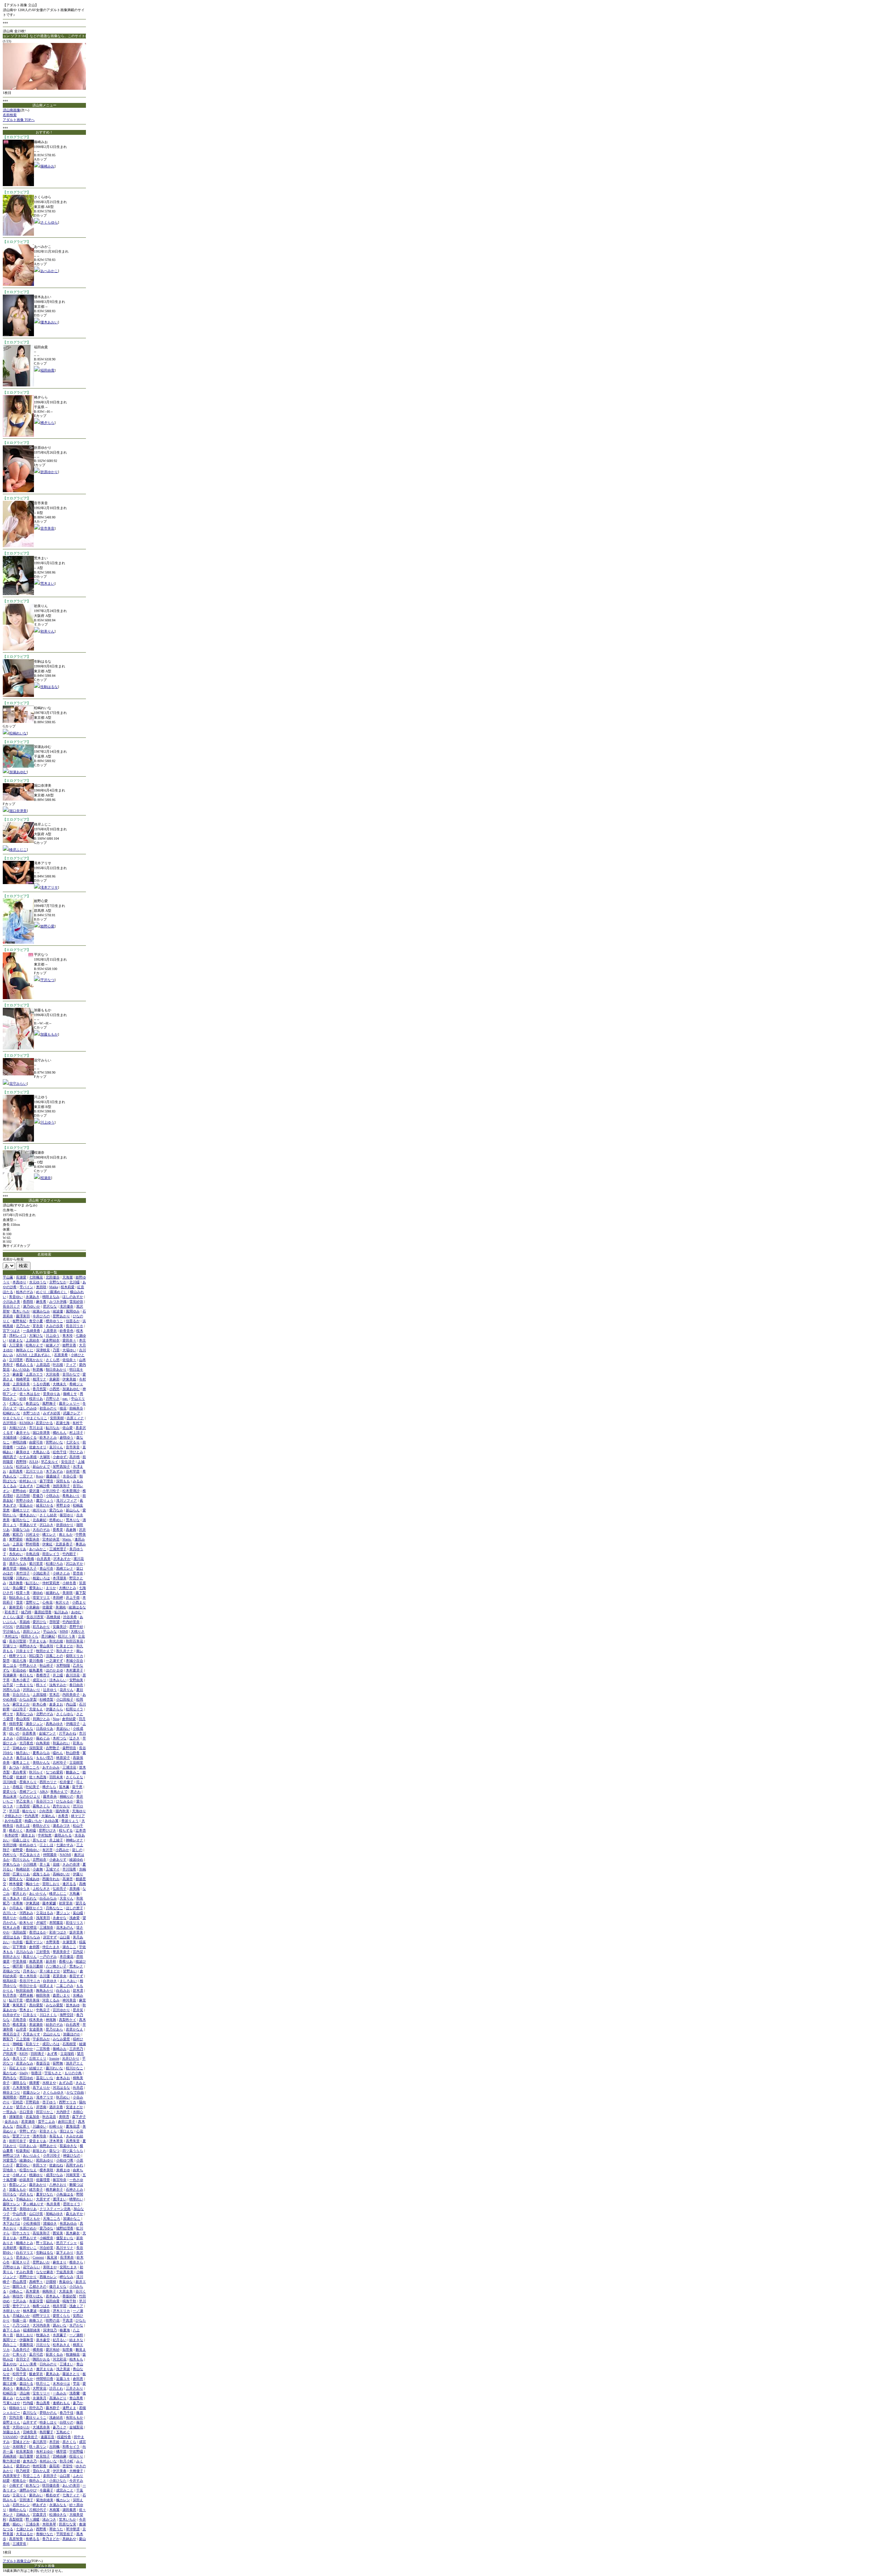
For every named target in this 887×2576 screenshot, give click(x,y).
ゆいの (14, 1733)
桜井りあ (36, 1399)
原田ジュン (32, 1631)
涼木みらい (58, 1680)
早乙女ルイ (50, 1462)
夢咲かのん (48, 2413)
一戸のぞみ (48, 1957)
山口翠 (65, 2476)
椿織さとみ (25, 2243)
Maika (54, 1287)
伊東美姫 (69, 1379)
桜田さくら (30, 1636)
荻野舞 (58, 2063)
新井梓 (51, 1961)
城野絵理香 (65, 2228)
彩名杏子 (11, 1612)
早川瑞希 (69, 1869)
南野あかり (48, 2146)
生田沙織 (10, 1845)
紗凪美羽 (26, 2180)
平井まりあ (38, 1641)
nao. (65, 1399)
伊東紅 (47, 1544)
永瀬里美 (69, 1942)
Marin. (67, 1539)
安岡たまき (68, 2267)
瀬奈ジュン (34, 1724)
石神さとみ (74, 2189)
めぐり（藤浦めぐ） (52, 1292)
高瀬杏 (68, 1879)
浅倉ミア (76, 2306)
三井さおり (74, 2388)
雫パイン (26, 1287)
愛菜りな (10, 1792)
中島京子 (43, 2010)
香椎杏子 (43, 1675)
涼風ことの (54, 1656)
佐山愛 (68, 1428)
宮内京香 (16, 2417)
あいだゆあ (21, 1369)
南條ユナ (36, 2320)
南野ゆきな (28, 1646)
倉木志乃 (30, 2461)
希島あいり (71, 1496)
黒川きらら (21, 1389)
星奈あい (23, 2257)
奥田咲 (41, 1287)
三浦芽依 (19, 2544)
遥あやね (10, 2364)
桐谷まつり (11, 2092)
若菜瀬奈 (28, 2121)
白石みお (63, 1990)
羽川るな (10, 2194)
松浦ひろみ (54, 1564)
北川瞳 (74, 1282)
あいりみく (32, 2155)
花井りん (67, 1690)
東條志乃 (23, 2388)
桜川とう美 (67, 1636)
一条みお (60, 2393)
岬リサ (8, 1714)
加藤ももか (49, 1034)
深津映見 (43, 1350)
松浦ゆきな (58, 2514)
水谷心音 (70, 1476)
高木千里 (10, 2209)
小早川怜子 (51, 1491)
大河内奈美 (41, 2325)
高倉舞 (71, 1530)
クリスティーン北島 (55, 2209)
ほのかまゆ (54, 1670)
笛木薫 (64, 1787)
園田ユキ (19, 2286)
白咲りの (67, 2422)
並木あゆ (73, 2005)
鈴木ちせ (26, 1923)
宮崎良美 (30, 2432)
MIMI (64, 1631)
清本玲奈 (39, 2136)
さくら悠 (53, 1360)
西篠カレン (48, 2277)
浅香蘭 (74, 2393)
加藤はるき (11, 2432)
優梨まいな (65, 2238)
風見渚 (52, 2257)
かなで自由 (75, 2092)
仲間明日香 (45, 2379)
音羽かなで (71, 1374)
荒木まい (47, 583)
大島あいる (41, 1452)
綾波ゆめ (76, 1859)
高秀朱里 (73, 2141)
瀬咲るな (19, 2083)
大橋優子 (76, 2471)
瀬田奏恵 (69, 2510)
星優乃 (38, 1496)
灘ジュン (63, 1913)
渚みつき (49, 2519)
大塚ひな (36, 1335)
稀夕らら (47, 423)
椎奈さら (76, 2262)
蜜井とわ (19, 1893)
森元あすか (74, 2214)
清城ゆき (50, 2223)
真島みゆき (54, 1724)
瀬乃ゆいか (32, 1306)
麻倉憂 (18, 1374)
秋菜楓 (38, 1369)
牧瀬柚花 (73, 2354)
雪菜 (19, 1602)
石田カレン (21, 2505)
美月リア (19, 2058)
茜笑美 (58, 2233)
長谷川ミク (11, 1306)
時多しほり (48, 2422)
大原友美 (66, 2291)
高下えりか (41, 2088)
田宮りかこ (45, 2112)
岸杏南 (41, 2107)
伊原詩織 (23, 1627)
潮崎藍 (18, 2044)
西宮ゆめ (26, 2078)
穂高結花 (10, 1981)
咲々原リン (38, 2447)
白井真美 (44, 1559)
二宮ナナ (26, 1476)
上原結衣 (33, 1340)
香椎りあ (66, 1961)
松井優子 (67, 1782)
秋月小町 (67, 2461)
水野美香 (53, 1942)
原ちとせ (39, 1840)
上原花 (18, 1544)
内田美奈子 (71, 1695)
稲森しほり (21, 1840)
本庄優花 (67, 1957)
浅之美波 (63, 2369)
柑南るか (19, 2481)
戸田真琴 (10, 2054)
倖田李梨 (16, 1724)
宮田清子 (26, 2500)
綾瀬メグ (53, 1345)
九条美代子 (21, 2350)
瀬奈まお (28, 1835)
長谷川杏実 (35, 1617)
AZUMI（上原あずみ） (34, 1355)
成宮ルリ (39, 1680)
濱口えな (67, 2131)
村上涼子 (76, 1433)
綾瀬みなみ (41, 1311)
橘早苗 (61, 2451)
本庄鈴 (54, 2442)
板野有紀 (19, 1321)
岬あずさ (39, 2505)
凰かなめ (10, 2073)
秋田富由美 (25, 1990)
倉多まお (56, 1704)
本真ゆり (19, 1282)
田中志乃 (36, 2408)
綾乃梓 (26, 1612)
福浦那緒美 (32, 2330)
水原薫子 (60, 2335)
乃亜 (56, 1350)
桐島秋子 (49, 2291)
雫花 (76, 2383)
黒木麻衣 (73, 2233)
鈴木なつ (33, 2485)
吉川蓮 (45, 1976)
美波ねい (63, 1728)
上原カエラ (34, 1374)
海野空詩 (67, 2015)
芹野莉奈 (33, 2102)
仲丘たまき (51, 1947)
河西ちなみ (11, 1690)
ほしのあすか (73, 1297)
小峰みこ (16, 2291)
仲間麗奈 (50, 1855)
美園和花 (26, 2345)
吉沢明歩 (10, 1423)
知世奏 (68, 2350)
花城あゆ (33, 1879)
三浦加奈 (46, 1927)
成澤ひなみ (54, 2175)
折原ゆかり (49, 472)
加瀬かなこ (72, 2219)
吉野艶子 (53, 1748)
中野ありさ (28, 1665)
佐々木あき (11, 1898)
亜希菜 (58, 1530)
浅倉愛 (74, 1918)
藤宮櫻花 (30, 1927)
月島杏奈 (19, 2020)
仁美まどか (65, 1646)
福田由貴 (47, 370)
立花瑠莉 (67, 2054)
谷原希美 (29, 1733)
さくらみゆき (53, 2092)
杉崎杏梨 (46, 1699)
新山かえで (41, 1466)
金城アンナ (47, 1733)
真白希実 (19, 1772)
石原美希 (61, 1355)
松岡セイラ (74, 1709)
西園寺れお (51, 1879)
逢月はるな (25, 1758)
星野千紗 (76, 1627)
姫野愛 (18, 1850)
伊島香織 (27, 1559)
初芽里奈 (66, 1903)
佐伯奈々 (69, 1360)
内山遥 (71, 1704)
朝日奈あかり (56, 1369)
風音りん (30, 1957)
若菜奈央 (60, 1976)
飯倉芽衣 (36, 2374)
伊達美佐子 (29, 2437)
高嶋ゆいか (61, 1874)
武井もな (26, 2194)
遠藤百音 (47, 2437)
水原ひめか (28, 2228)
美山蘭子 (19, 1588)
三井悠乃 (76, 2049)
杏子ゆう (49, 2102)
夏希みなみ (41, 1753)
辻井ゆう (50, 1690)
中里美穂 (19, 1961)
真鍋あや (69, 2539)
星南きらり (28, 1782)
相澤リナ (39, 1379)
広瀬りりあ (21, 1874)
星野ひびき (47, 1830)
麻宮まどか (21, 1704)
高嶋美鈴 (10, 2456)
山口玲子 (19, 1709)
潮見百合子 (11, 2034)
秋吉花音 (49, 2117)
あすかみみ (51, 1767)
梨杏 (6, 1661)
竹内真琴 (32, 1816)
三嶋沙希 (43, 1486)
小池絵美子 (41, 1573)
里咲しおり (51, 1884)
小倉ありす (58, 1859)
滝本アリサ (49, 887)
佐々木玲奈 (28, 1976)
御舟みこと (38, 2481)
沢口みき (46, 1525)
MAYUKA (10, 1559)
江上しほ (46, 1845)
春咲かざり (41, 1826)
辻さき (74, 1738)
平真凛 (68, 2320)
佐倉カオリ (38, 1447)
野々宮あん (45, 2243)
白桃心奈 (26, 1918)
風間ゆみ (73, 1311)
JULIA (34, 1462)
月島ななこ (54, 1908)
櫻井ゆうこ (54, 1321)
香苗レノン (18, 2185)
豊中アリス (21, 2306)
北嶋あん (23, 2514)
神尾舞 (51, 2020)
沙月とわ (56, 2388)
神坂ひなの (72, 2155)
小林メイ (19, 2175)
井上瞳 (58, 1675)
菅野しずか (28, 2131)
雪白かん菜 (41, 2471)
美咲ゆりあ (28, 2209)
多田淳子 (50, 2476)
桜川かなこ (74, 2068)
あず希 (52, 2054)
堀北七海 (19, 1661)
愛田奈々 (69, 1340)
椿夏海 (65, 2330)
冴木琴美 (56, 2141)
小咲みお (53, 1496)
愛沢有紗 (53, 2350)
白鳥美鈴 (43, 1743)
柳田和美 (43, 1995)
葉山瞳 (78, 1913)
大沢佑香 (53, 1374)
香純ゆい (33, 1850)
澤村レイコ (18, 1335)
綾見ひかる (45, 1505)
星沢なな (50, 1306)
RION (24, 2054)
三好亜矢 (43, 1952)
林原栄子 (63, 1758)
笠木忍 (54, 1695)
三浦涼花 (69, 1767)
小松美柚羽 (32, 2223)
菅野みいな (54, 1442)
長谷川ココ (45, 1801)
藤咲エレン (11, 2204)
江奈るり (30, 2015)
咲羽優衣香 (51, 2485)
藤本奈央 (50, 1796)
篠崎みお (47, 166)
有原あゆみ (68, 2223)
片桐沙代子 (38, 2510)
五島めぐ (63, 2432)
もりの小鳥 (73, 2073)
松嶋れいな (18, 733)
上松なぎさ (41, 1889)
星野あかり (61, 1316)
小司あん (16, 1908)
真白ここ (10, 2345)
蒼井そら (23, 1433)
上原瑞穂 (39, 1695)
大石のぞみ (41, 1530)
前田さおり (11, 1957)
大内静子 (63, 2112)
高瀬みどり (58, 2398)
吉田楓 (54, 2447)
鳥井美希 (53, 2204)
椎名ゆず (53, 2495)
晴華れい (76, 2199)
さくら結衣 (48, 1515)
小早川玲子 (52, 2155)
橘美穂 (38, 2350)
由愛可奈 (36, 1442)
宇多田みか (41, 2039)
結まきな (76, 2340)
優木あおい (49, 322)
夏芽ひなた (45, 2194)
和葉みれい (61, 1743)
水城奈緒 (10, 1437)
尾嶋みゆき (54, 2214)
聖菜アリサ (21, 2136)
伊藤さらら (54, 1709)
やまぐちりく (13, 1418)
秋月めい (63, 2097)
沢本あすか (62, 1559)
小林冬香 (69, 1583)
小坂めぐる (28, 1437)
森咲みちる (63, 1835)
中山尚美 (19, 2214)
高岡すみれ (74, 2165)
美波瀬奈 (36, 2024)
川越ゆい (39, 2126)
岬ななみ (67, 2277)
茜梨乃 (8, 2039)
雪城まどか (21, 2442)
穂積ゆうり (18, 2408)
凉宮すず (50, 1937)
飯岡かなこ (21, 1520)
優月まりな (58, 2286)
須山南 (25, 2393)
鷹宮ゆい (23, 2165)
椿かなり (29, 1811)
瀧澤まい (60, 2199)
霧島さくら (41, 1806)
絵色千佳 (60, 1452)
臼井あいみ (28, 2146)
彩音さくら (48, 2131)
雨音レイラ (51, 1554)
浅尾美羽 (43, 1918)
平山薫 (8, 1277)
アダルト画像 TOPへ (19, 120)
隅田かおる (41, 2359)
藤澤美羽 (23, 1316)
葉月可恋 (36, 2354)
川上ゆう (47, 1122)
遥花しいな (45, 2078)
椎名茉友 (19, 2024)
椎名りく (16, 1830)
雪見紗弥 (76, 1302)
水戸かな (76, 2325)
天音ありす (32, 2034)
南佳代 (18, 2296)
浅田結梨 (19, 1932)
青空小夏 (36, 1321)
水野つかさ (32, 1413)
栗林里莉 (16, 1607)
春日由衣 (76, 1685)
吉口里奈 (26, 2112)
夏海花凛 (73, 2126)
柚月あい (23, 1753)
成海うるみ (41, 1874)
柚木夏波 (30, 2311)
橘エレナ (49, 1534)
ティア (71, 1365)
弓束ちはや (11, 2403)
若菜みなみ (25, 2063)
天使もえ (36, 1709)
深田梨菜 (36, 1748)
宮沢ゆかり (61, 2010)
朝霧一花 (19, 2320)
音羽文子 (23, 2359)
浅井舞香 (16, 1583)
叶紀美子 (33, 1787)
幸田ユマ (39, 2165)
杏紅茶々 (23, 2126)
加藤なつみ (21, 1530)
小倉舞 (38, 1869)
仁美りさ (19, 2354)
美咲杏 (64, 2117)
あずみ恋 (66, 2083)
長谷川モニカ (30, 1981)
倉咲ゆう (67, 1437)
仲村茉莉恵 (51, 1583)
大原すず (43, 2199)
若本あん (53, 2296)
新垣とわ (39, 2151)
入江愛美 (16, 1345)
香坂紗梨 (69, 2296)
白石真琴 (73, 2024)
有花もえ (56, 2136)
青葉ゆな (66, 2282)
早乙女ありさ (30, 1855)
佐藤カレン (32, 2092)
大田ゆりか (21, 2427)
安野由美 (76, 1680)
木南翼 (54, 2510)
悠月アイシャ (67, 2243)
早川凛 (14, 1811)
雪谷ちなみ (32, 1937)
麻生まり (60, 2262)
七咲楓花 (36, 1277)
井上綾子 (56, 1840)
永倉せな (60, 1918)
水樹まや (49, 2083)
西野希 (41, 2529)
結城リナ (36, 2068)
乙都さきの (38, 2286)
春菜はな (33, 1403)
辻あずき (26, 1486)
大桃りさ (78, 1631)
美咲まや (50, 2267)
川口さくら (48, 2015)
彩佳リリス (74, 1923)
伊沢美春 (60, 2471)
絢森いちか (33, 1821)
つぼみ (21, 1447)
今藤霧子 (46, 2490)
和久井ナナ (65, 1651)
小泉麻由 (33, 1607)
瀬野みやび (28, 2490)
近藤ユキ (63, 2379)
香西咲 (28, 1302)
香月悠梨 (39, 1389)
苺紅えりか (18, 2068)
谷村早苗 (73, 1471)
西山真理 (19, 2282)
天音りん (67, 1898)
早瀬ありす (28, 1525)
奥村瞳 (31, 1830)
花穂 (56, 1864)
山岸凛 (21, 2029)
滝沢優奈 (67, 1306)
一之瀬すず (54, 1661)
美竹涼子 (23, 1573)
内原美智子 (11, 2476)
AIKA (43, 1792)
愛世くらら (61, 2316)
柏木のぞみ (25, 1292)
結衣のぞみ (54, 2024)
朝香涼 (36, 2073)
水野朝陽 (63, 1665)
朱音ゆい (16, 1297)
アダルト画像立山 (17, 2561)
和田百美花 (74, 1641)
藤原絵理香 (43, 1612)
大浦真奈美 (41, 2427)
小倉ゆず (60, 1457)
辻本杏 (81, 1830)
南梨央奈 (33, 1539)
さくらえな (74, 1777)
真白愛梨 (36, 2005)
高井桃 (74, 1457)
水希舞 (18, 1903)
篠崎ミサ (70, 1394)
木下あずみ (54, 1471)
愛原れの (23, 2466)
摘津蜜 (34, 2083)
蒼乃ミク (60, 2427)
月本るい (30, 1971)
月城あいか (21, 2316)
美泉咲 (68, 1593)
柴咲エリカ (74, 1656)
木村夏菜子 (74, 1670)
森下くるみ (11, 2330)
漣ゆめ (38, 1593)
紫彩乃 (18, 1534)
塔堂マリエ (41, 1597)
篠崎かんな (18, 2510)
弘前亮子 (60, 1889)
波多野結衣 (51, 1340)
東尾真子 (19, 2005)
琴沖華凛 (73, 2529)
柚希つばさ (41, 2306)
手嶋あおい (25, 2199)
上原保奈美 (21, 1384)
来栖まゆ (63, 2170)
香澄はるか (38, 1932)
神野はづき (11, 2155)
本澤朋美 (60, 1578)
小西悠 (54, 1389)
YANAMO (10, 2437)
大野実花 (39, 2388)
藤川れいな (54, 2068)
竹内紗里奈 (71, 1622)
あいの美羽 (71, 2485)
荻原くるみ (54, 2354)
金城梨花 (76, 2427)
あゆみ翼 (52, 1821)
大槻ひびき (18, 1428)
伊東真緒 (33, 1903)
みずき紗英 (52, 1413)
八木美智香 (21, 2088)
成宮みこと (65, 2490)
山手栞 (8, 1685)
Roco (40, 1476)
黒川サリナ (65, 2248)
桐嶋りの (67, 1796)
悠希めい (56, 1520)
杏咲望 (54, 1622)
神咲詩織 (19, 1442)
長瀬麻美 (10, 1675)
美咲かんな (41, 1762)
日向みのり (48, 2364)
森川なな (30, 2413)
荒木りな (73, 1520)
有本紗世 (11, 1835)
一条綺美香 (32, 1331)
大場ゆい (69, 1350)
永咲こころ (31, 1767)
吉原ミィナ (75, 1418)
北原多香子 (64, 1544)
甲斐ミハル (11, 2219)
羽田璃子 (37, 2054)
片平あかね (68, 1733)
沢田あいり (32, 1690)
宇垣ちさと (53, 2073)
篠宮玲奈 (60, 2180)
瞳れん (58, 1753)
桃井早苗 (60, 2306)
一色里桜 (23, 1806)
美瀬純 (61, 1607)
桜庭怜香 (64, 2437)
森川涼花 (73, 1675)
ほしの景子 (74, 1908)
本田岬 (58, 1597)
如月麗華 (26, 2456)
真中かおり (61, 1806)
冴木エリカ (61, 2311)
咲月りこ (43, 2383)
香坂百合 (43, 2063)
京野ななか (58, 1282)
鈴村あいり (28, 1481)
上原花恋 (43, 1365)
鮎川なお (53, 1428)
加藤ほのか (72, 2034)
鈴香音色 (67, 1331)
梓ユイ (41, 1685)
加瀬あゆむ (18, 772)
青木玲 (68, 1335)
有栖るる (33, 2539)
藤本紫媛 (49, 1903)
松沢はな (23, 1466)
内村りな (10, 1855)
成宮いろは (51, 2044)
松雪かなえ (28, 2170)
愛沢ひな (39, 1622)
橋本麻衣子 (54, 2189)
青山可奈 (46, 1568)
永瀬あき (33, 1297)
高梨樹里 (16, 2519)
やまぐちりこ (37, 1418)
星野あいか (41, 2262)
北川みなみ (25, 1952)
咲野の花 (53, 2320)
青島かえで (59, 1792)
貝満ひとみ (41, 1719)
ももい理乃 (45, 1758)
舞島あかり (45, 1990)
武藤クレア (72, 1413)
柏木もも (76, 2359)
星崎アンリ (28, 1792)
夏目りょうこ (36, 2417)
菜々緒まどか (50, 1971)
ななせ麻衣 (45, 2272)
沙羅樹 (51, 2282)
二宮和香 (43, 2049)
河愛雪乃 (10, 2160)
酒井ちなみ (18, 1564)
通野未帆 (26, 1995)
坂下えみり (65, 2252)
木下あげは (11, 2223)
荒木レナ (76, 1966)
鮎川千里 (16, 2000)
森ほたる (26, 2383)
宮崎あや (19, 1748)
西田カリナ (48, 1782)
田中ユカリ (21, 2233)
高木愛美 (33, 2291)
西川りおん (21, 1859)
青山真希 (76, 2398)
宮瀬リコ (10, 1646)
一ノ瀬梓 (76, 2335)
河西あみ (26, 1913)
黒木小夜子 (21, 1680)
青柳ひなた (45, 2534)
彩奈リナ (33, 2044)
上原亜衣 (50, 1331)
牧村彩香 (39, 2466)
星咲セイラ (72, 2204)
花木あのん (65, 1927)
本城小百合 (74, 1661)
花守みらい (18, 1084)
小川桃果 (30, 1864)
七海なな (16, 1403)
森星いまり (61, 1995)
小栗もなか (25, 2379)
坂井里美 (76, 1932)
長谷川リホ (74, 1326)
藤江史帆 (10, 2383)
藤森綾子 (53, 1476)
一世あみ (10, 2112)
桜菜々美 (23, 1593)
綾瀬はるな (77, 1607)
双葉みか (26, 1505)
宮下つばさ (11, 1331)
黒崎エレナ (65, 1568)
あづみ (14, 1767)
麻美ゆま (23, 1452)
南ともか (66, 1534)
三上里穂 (23, 2039)
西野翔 (21, 1462)
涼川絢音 (10, 1782)
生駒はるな (49, 687)
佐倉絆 (21, 1777)
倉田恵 (78, 2379)
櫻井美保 (33, 2000)
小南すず (16, 2485)
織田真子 (10, 1457)
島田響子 (46, 2432)
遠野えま (69, 2408)
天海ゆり (79, 1811)
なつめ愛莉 (54, 1772)
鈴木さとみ (48, 1437)
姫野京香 (69, 1345)
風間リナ (10, 2340)
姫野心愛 (47, 926)
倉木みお (63, 2078)
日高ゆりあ (45, 1728)
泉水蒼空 (43, 2340)
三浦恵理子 (58, 1549)
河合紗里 (46, 2248)
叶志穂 (58, 1365)
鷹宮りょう (45, 1500)
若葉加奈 (33, 2117)
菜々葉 (45, 1864)
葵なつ (54, 2151)
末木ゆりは (61, 2383)
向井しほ (23, 1826)
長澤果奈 (67, 2257)
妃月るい (60, 2340)
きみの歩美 (54, 1326)
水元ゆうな (38, 1282)
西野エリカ (68, 2102)
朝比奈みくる (19, 1597)
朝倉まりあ (18, 1549)
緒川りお (39, 1510)
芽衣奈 (38, 1326)
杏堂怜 (68, 2466)
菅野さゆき (25, 1500)
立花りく (19, 2495)
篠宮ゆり (67, 1515)
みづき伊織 (58, 1302)
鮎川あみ (61, 1612)
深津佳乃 (50, 2330)
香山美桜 (23, 1719)
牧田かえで (45, 1651)
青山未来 (10, 1796)
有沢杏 (47, 1850)
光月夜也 (26, 1743)
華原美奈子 (61, 1952)
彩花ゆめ (19, 1670)
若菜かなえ (74, 2029)
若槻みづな (11, 1971)
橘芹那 (18, 1966)
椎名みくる (25, 1365)
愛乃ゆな (46, 2228)
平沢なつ (47, 980)
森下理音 (46, 1481)
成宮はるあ (11, 1937)
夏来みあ (53, 2374)
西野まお (26, 2097)
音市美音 (47, 528)
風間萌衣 (10, 2097)
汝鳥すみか (58, 1685)
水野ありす (28, 2238)
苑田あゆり (45, 2160)
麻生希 (41, 1302)
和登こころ (32, 2476)
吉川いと (10, 1913)
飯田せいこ (28, 2248)
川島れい (23, 1578)
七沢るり (73, 1442)
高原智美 (16, 2539)
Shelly (24, 2073)
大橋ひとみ (68, 1588)
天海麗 (68, 1277)
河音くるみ (51, 2000)
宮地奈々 (10, 2170)
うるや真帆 (41, 1384)
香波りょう (70, 1821)
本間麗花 (56, 1923)
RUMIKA (26, 1423)
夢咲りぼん (34, 2296)
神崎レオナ (74, 1840)
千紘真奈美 (65, 2272)
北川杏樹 (23, 1496)
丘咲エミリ (38, 2058)
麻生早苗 (10, 1568)
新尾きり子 (21, 2262)
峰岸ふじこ (18, 850)
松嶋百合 (10, 2393)
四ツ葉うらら (73, 2151)
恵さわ (76, 1792)
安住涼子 (68, 1462)
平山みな (50, 1631)
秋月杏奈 (10, 1995)
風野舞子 (49, 1403)
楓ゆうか (33, 1884)
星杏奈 (78, 1573)
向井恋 (78, 2088)
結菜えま (46, 1986)
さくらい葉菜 (13, 1617)
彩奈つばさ (58, 1932)
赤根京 (18, 1787)
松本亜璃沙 (71, 1491)
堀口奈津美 (18, 811)
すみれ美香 (25, 2272)
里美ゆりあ (52, 1394)
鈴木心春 (39, 1704)
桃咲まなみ (51, 1297)
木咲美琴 (49, 2524)
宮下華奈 (19, 1947)
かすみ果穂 (28, 1457)
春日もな (26, 1675)
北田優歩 (53, 1277)
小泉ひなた (58, 2481)
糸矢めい (16, 1554)
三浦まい (67, 2364)
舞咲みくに (25, 1350)
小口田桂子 (65, 1699)
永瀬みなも (58, 2505)
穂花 (63, 1408)
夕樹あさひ (13, 1816)
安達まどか (74, 2107)
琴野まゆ (63, 1505)
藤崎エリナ (21, 1510)
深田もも (63, 1481)
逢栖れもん (61, 2403)
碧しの (77, 1850)
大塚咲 (45, 1457)
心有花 (47, 1602)
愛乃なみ (56, 1510)
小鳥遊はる (65, 2194)
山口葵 (65, 1937)
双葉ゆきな (68, 2146)
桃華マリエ (18, 1656)
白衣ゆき (50, 1981)
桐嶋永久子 (28, 1568)
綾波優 (58, 1311)
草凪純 (25, 1622)
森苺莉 (54, 2466)
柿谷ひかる (28, 1986)
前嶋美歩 (76, 1408)
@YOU (8, 1627)
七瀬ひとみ (25, 2529)
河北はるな (61, 2088)
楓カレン (63, 2500)
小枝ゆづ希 (65, 2160)
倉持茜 (34, 1947)
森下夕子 (79, 2117)
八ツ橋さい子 (56, 1966)
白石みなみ (48, 1898)
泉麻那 (54, 1379)
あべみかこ (49, 271)
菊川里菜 (36, 1564)
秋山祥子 (46, 1665)
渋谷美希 (70, 1617)
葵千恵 (77, 1787)
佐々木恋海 (38, 1777)
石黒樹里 (69, 2044)
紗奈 (23, 1399)
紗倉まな (16, 1340)
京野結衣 (39, 1859)
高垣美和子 (41, 2233)
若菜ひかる (44, 1423)
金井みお (11, 2121)
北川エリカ (34, 1471)
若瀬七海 (63, 1423)
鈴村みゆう (28, 1845)
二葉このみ (65, 1986)
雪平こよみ (46, 2121)
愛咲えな (16, 1879)
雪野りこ (33, 1602)
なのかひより (30, 1796)
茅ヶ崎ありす (33, 2204)
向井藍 (18, 1942)
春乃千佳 (67, 2413)
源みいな (60, 2325)
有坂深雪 (36, 2301)
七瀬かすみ (65, 1845)
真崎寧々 (36, 2282)
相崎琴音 (23, 1379)
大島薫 (74, 1893)
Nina (56, 1719)
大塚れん (48, 1816)
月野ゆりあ (11, 2267)
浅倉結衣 (56, 2417)
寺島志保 (33, 1554)
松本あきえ (61, 2345)
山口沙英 (36, 2214)
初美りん (47, 631)
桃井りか (10, 1918)
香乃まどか (51, 2539)
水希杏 (63, 1816)
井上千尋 (73, 1597)
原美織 (74, 1889)
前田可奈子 (18, 2141)
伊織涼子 (73, 1724)
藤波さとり (71, 2374)
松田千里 (19, 2374)
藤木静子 (53, 2408)
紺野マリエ (41, 2316)
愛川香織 (36, 1661)
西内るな (10, 2078)
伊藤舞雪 (26, 2340)
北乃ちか (23, 1326)
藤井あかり (38, 2185)
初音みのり (48, 1408)
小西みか (62, 1850)
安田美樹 (57, 1418)
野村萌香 (33, 1544)
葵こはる (10, 1665)
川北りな (43, 2345)
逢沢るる (69, 1884)
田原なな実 (68, 2524)
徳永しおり (25, 2335)
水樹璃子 (19, 2447)
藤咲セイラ (34, 1908)
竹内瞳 (28, 2403)
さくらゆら (49, 222)
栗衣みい (36, 2495)
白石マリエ (25, 2252)
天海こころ (52, 2219)
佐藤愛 (47, 1607)
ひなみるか (65, 1801)
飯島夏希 (36, 1670)
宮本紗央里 (51, 1539)
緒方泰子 (36, 2189)
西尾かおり (34, 1360)
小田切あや (25, 1738)
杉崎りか (56, 2126)
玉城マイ (53, 1869)
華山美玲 (46, 1646)
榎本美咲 (46, 2170)
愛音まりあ (38, 2141)
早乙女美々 (25, 1801)
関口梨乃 (36, 1656)
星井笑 (78, 2010)
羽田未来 (56, 1777)
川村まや (33, 1534)
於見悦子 (43, 2456)
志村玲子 (60, 1762)
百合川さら (21, 1695)
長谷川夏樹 (34, 1966)
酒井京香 (56, 2107)
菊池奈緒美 (45, 2500)
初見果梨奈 (25, 2451)
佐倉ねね (56, 2165)
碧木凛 (78, 1990)
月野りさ (53, 1399)
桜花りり (76, 2456)
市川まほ (36, 1428)
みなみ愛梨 (54, 2005)
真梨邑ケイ (68, 2020)
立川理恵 (16, 1360)
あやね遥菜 (13, 1821)
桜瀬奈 (46, 1178)
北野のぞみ (45, 1714)
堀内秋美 (62, 1811)
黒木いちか (21, 1311)
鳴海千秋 (69, 2301)
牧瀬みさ (43, 2335)
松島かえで (34, 1345)
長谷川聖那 (18, 1641)
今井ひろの (41, 1316)
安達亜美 (36, 2029)
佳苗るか (73, 1321)
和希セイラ (71, 2447)
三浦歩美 (33, 2524)
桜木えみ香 (11, 1927)
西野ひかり (28, 2277)
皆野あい (70, 1971)
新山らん (73, 1510)
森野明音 (69, 1748)
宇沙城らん (11, 1631)
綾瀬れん (53, 1593)
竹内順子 (69, 1554)
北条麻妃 (39, 1520)
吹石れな (30, 1898)
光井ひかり (71, 2058)
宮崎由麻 (60, 2456)
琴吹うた (56, 2529)
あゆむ (76, 1612)
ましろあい (68, 1981)
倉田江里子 (67, 2121)
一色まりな (25, 1685)
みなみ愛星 (61, 2039)
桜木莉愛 (68, 1287)
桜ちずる (66, 1830)
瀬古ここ (69, 1947)
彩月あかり (41, 1627)
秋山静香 (73, 1753)
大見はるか (25, 2534)
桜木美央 (36, 2020)
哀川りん (56, 1447)
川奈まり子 (25, 1651)
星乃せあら (54, 2029)
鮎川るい (33, 1583)
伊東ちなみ (11, 1864)
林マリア (78, 1816)
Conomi (38, 2257)
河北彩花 (60, 2359)
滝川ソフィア (67, 1500)
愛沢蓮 (34, 1491)
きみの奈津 (71, 1864)
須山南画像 (11, 110)
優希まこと (21, 1762)
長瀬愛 (21, 1277)
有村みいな (48, 2461)
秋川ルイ (36, 1772)
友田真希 (16, 1471)
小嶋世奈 (46, 2238)
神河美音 (69, 2000)
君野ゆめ (19, 1491)
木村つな (60, 1738)
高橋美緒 (53, 1617)
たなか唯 (23, 2398)
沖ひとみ (76, 1452)
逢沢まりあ (45, 2369)
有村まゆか (45, 2451)
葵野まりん (11, 2422)
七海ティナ (71, 2495)
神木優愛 (16, 1884)
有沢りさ (62, 1602)
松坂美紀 (23, 2151)
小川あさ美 (11, 1302)
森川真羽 (39, 2442)
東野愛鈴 (16, 1539)
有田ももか (74, 2417)
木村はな (11, 1636)
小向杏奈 (46, 1811)
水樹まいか (11, 2311)
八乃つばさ (21, 2325)
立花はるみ (45, 1913)
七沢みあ (19, 2301)
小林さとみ (61, 1573)
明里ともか (32, 2219)
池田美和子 (61, 1486)
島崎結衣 (23, 1869)
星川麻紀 (48, 1636)
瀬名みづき (61, 1826)
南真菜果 (36, 1961)
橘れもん (60, 1433)
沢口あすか (74, 1564)
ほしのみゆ (28, 1408)
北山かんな (52, 2034)
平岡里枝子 (65, 2534)
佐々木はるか (30, 1394)
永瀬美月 (39, 2398)
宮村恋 (18, 2102)
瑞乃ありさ (25, 2369)
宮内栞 (78, 1952)
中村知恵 (45, 1835)
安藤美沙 (60, 1627)
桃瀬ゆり (36, 2175)
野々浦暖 (33, 2519)
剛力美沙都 (11, 2461)
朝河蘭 (8, 1578)
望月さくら (25, 2107)
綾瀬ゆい (26, 2160)
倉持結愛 (69, 1719)
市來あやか (25, 2049)
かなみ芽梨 (28, 1699)
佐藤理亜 (43, 2180)
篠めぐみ (43, 1738)
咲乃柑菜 (23, 2471)
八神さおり (58, 2185)
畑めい (18, 2524)
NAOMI (65, 1855)
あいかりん (38, 1893)
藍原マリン (34, 1942)
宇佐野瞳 (76, 2451)
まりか (51, 1588)
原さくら (69, 2442)
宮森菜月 (39, 2514)
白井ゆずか (11, 2015)
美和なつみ (25, 1714)
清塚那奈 (16, 2117)
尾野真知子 (61, 1466)
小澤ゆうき (21, 1889)
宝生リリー (41, 2393)
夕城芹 (41, 1923)
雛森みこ (73, 1772)
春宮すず (76, 1976)
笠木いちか (68, 2519)
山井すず (30, 2422)
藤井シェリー (69, 1403)
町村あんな (25, 1728)
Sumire (54, 2058)
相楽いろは (41, 1578)
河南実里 (73, 2175)
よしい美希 (28, 2364)
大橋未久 (60, 1384)
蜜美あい (36, 1588)
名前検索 (10, 115)
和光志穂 (56, 1641)
